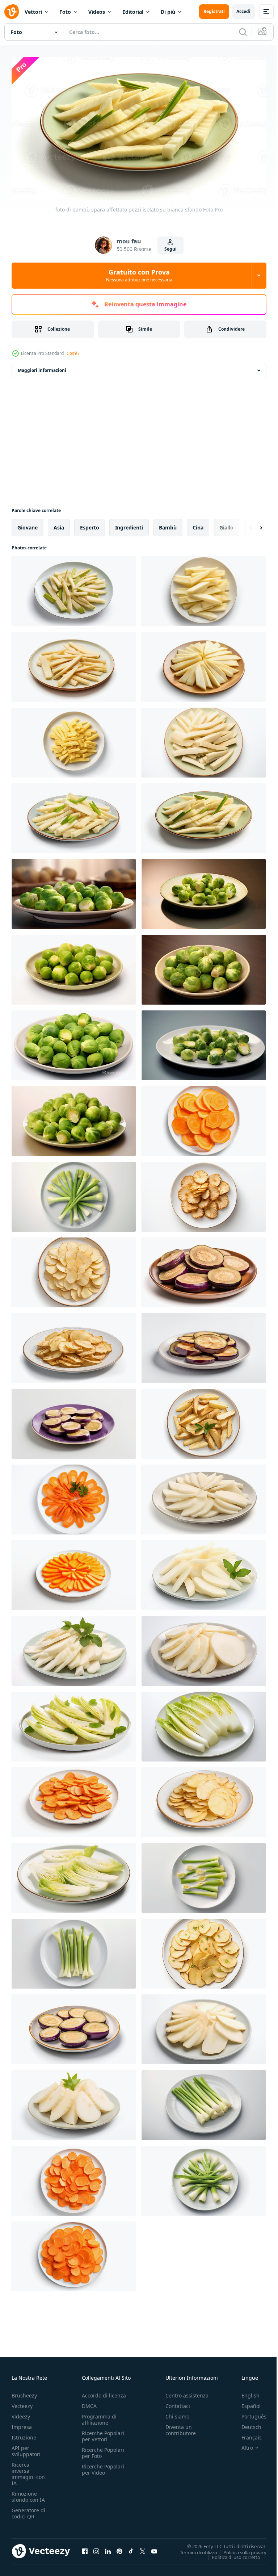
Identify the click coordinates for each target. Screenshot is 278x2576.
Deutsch (246, 2424)
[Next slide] (249, 524)
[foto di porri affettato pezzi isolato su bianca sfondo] (204, 1875)
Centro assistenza (187, 2393)
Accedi (243, 11)
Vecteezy (22, 2403)
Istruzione (24, 2435)
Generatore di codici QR (28, 2510)
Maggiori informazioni (42, 367)
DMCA (89, 2403)
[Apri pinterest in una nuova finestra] (119, 2548)
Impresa (22, 2424)
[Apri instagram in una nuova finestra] (96, 2548)
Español (246, 2403)
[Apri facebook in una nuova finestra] (85, 2548)
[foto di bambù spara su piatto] (74, 891)
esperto (90, 524)
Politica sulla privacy (239, 2549)
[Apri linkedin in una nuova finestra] (108, 2548)
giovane (28, 524)
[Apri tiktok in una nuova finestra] (131, 2548)
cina (198, 524)
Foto (65, 12)
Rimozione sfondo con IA (28, 2494)
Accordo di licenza (104, 2393)
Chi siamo (177, 2414)
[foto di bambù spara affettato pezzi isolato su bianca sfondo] (204, 664)
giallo (226, 524)
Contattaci (178, 2403)
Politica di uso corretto (231, 2554)
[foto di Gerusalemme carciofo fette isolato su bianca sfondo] (204, 1648)
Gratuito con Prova (139, 275)
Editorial (133, 12)
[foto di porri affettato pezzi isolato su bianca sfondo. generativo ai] (74, 1193)
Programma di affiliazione (99, 2417)
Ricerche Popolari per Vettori (103, 2433)
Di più (168, 12)
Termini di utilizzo (193, 2549)
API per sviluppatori (26, 2448)
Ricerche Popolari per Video (103, 2467)
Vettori (33, 12)
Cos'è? (73, 353)
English (245, 2393)
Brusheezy (24, 2393)
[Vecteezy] (12, 12)
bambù (168, 524)
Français (246, 2435)
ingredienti (129, 524)
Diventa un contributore (181, 2427)
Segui (170, 249)
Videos (97, 12)
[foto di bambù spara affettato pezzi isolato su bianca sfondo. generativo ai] (74, 588)
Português (248, 2414)
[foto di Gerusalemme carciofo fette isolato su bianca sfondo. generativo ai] (204, 1193)
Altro (242, 2445)
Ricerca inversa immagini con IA (28, 2471)
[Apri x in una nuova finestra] (143, 2548)
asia (59, 524)
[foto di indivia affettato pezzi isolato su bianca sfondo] (74, 1723)
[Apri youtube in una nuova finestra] (154, 2548)
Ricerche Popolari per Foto (103, 2450)
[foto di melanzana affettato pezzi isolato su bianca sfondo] (74, 2026)
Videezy (21, 2414)
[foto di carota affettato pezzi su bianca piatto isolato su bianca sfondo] (74, 1799)
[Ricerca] (243, 32)
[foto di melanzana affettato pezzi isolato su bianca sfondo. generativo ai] (204, 1269)
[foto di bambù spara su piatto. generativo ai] (74, 966)
